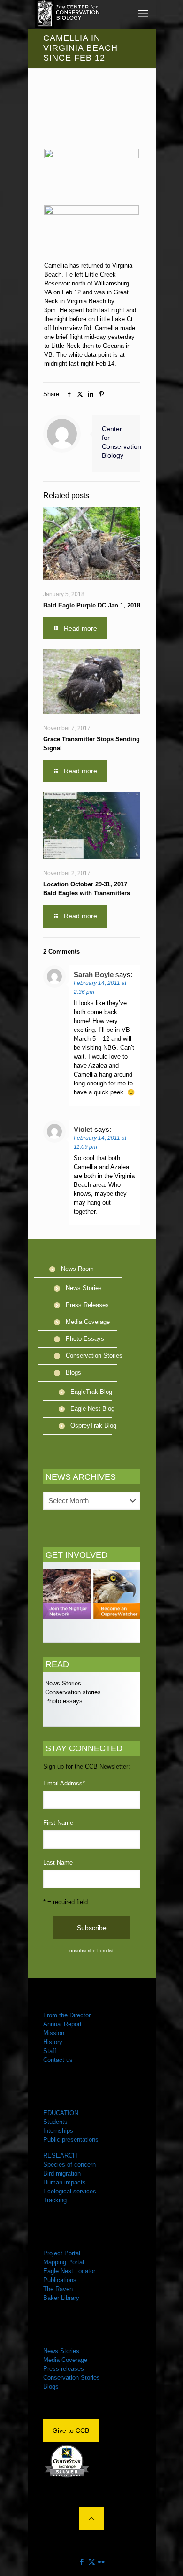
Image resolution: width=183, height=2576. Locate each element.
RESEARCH (60, 2156)
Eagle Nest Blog (92, 1409)
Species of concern (69, 2165)
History (53, 2042)
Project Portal (62, 2253)
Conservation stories (72, 1692)
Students (55, 2122)
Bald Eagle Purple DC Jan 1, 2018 (92, 605)
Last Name (58, 1863)
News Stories (84, 1288)
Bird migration (62, 2173)
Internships (58, 2131)
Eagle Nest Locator (69, 2271)
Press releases (64, 2369)
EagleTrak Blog (91, 1392)
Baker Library (61, 2298)
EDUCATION (61, 2113)
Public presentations (71, 2140)
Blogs (73, 1373)
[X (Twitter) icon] (92, 2562)
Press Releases (87, 1305)
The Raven (58, 2289)
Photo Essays (85, 1339)
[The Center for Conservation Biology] (68, 14)
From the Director (67, 2015)
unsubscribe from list (91, 1950)
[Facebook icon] (82, 2562)
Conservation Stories (94, 1356)
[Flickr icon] (102, 2562)
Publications (60, 2280)
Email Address (64, 1783)
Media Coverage (88, 1322)
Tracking (55, 2200)
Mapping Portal (64, 2262)
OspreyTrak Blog (93, 1426)
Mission (54, 2033)
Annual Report (62, 2024)
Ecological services (70, 2191)
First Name (58, 1823)
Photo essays (63, 1701)
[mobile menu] (143, 14)
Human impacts (65, 2182)
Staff (50, 2051)
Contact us (58, 2060)
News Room (77, 1269)
